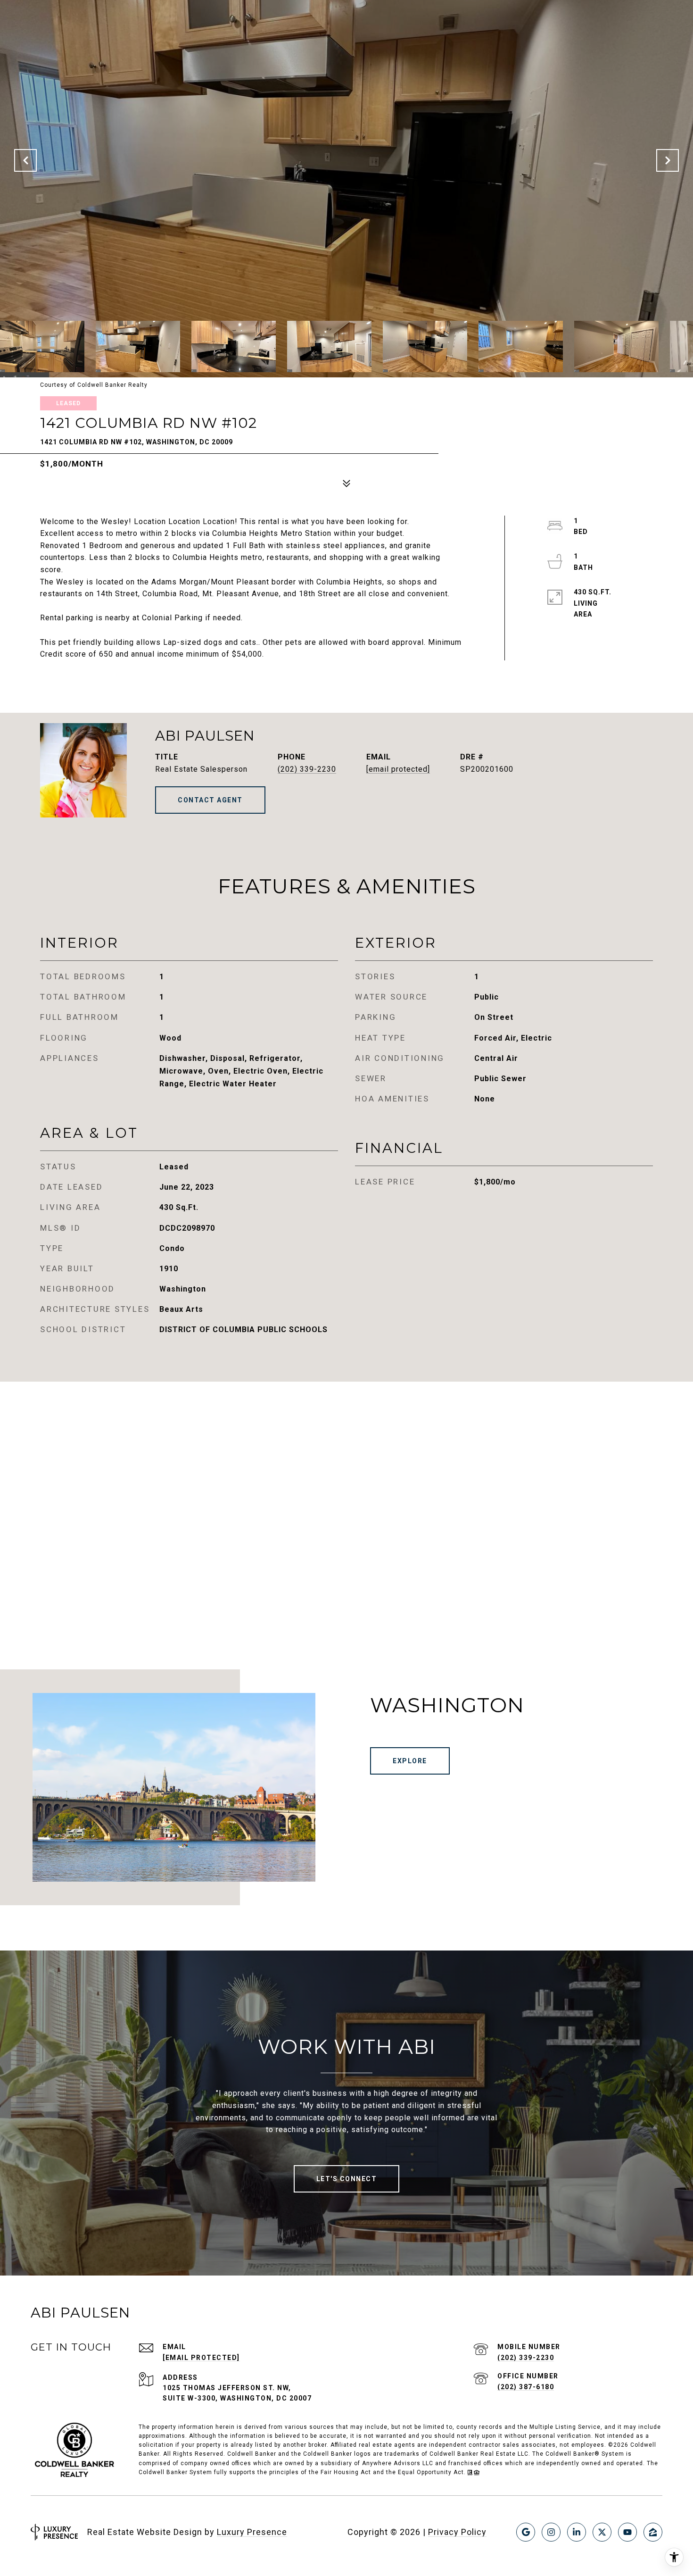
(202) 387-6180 (526, 2387)
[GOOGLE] (526, 2532)
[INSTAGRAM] (551, 2532)
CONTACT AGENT (210, 800)
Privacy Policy (457, 2532)
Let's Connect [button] (347, 2179)
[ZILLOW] (653, 2532)
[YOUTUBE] (627, 2532)
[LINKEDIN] (577, 2532)
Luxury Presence (252, 2532)
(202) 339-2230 (307, 769)
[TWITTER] (602, 2532)
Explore (410, 1761)
